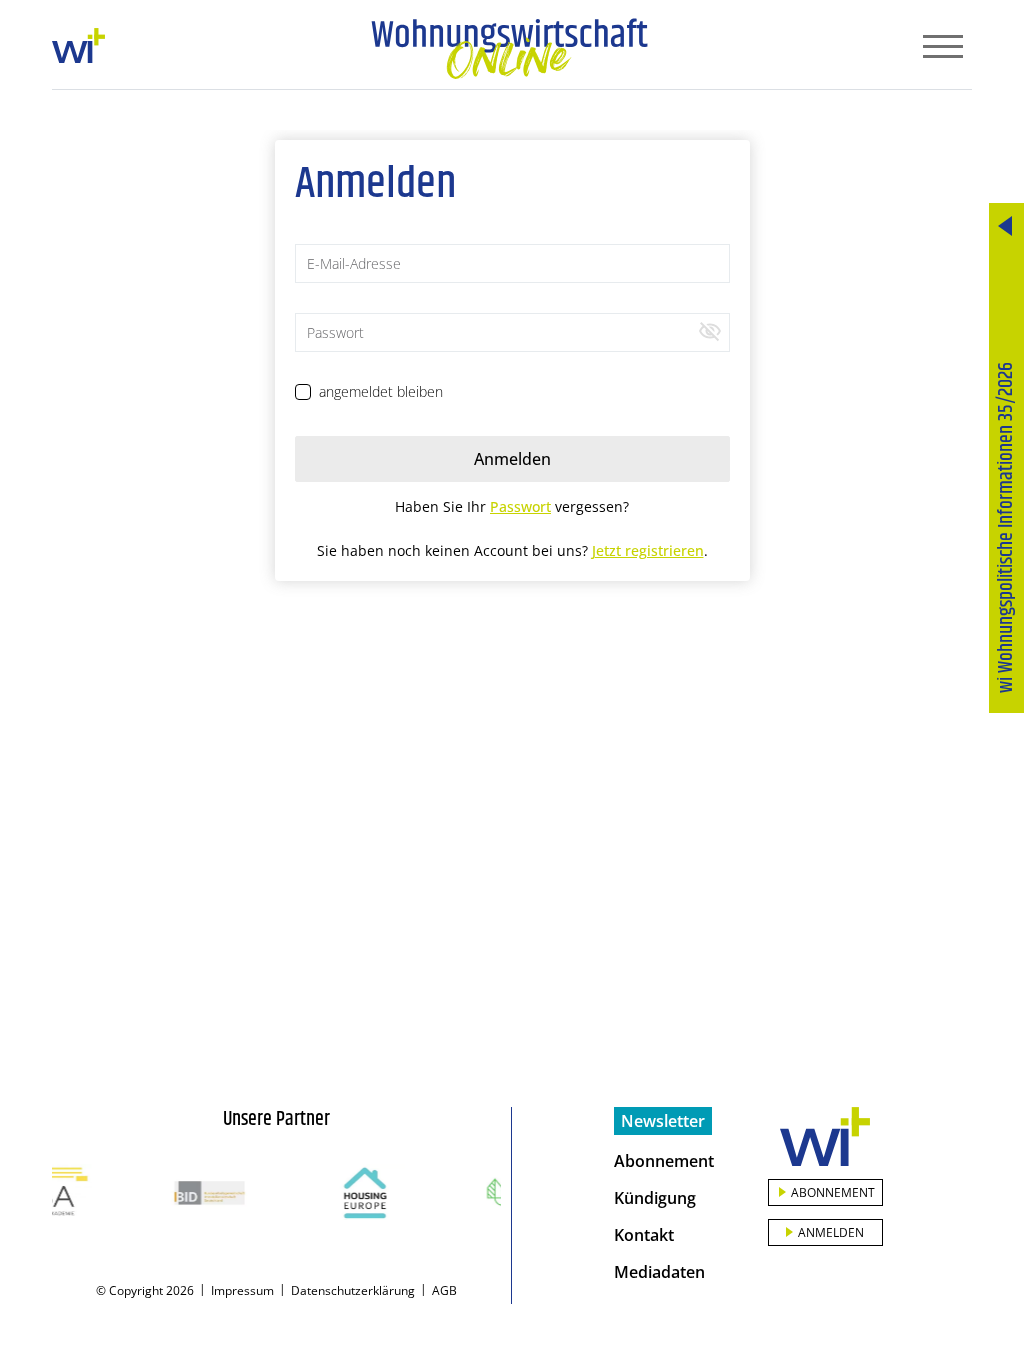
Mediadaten (659, 1272)
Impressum (242, 1290)
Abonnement (664, 1161)
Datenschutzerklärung (353, 1290)
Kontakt (644, 1235)
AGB (444, 1290)
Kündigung (655, 1198)
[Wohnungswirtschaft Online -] (509, 49)
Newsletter (663, 1121)
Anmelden (831, 1232)
